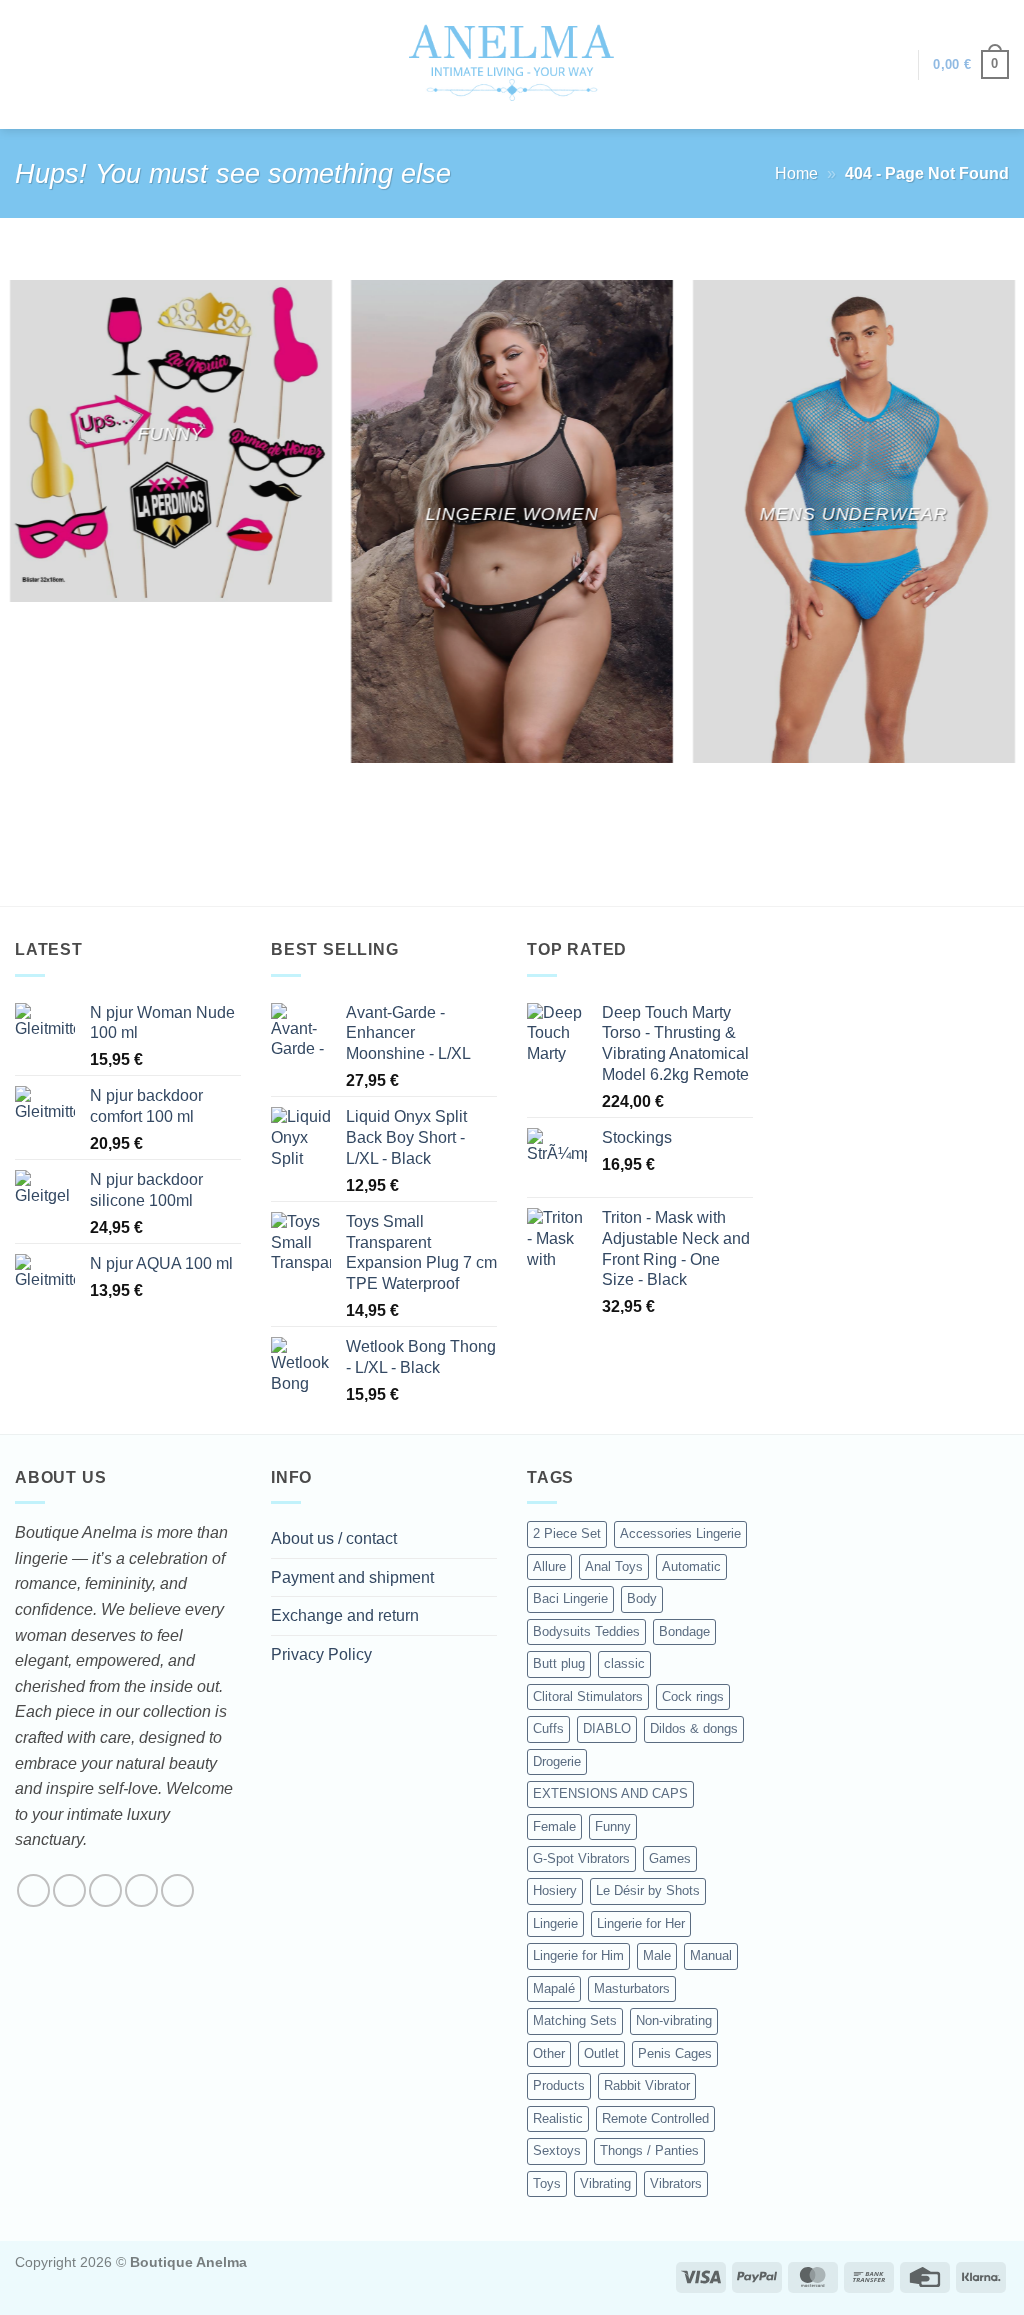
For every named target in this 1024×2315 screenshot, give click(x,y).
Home (796, 173)
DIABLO (607, 1728)
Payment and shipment (352, 1577)
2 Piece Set (567, 1533)
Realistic (558, 2118)
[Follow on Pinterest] (177, 1890)
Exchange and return (345, 1615)
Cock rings (693, 1696)
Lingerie (555, 1923)
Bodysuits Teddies (586, 1631)
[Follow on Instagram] (69, 1890)
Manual (711, 1955)
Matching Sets (575, 2020)
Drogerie (557, 1761)
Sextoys (557, 2150)
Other (549, 2053)
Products (559, 2085)
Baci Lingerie (570, 1598)
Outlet (601, 2053)
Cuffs (548, 1728)
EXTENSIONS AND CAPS (610, 1793)
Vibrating (605, 2183)
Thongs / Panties (649, 2150)
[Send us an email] (141, 1890)
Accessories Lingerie (680, 1533)
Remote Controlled (655, 2118)
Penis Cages (675, 2053)
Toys (547, 2183)
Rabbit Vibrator (647, 2085)
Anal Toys (614, 1566)
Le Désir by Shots (648, 1890)
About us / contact (334, 1538)
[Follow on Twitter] (105, 1890)
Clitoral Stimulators (588, 1696)
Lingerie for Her (641, 1923)
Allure (549, 1566)
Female (554, 1826)
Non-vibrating (674, 2020)
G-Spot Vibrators (581, 1858)
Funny (613, 1826)
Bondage (684, 1631)
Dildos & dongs (694, 1728)
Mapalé (554, 1988)
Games (670, 1858)
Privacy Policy (321, 1654)
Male (657, 1955)
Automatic (691, 1566)
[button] (893, 65)
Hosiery (555, 1890)
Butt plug (559, 1663)
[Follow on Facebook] (33, 1890)
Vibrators (676, 2183)
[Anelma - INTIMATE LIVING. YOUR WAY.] (512, 64)
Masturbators (632, 1988)
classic (624, 1663)
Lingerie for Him (578, 1955)
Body (642, 1598)
